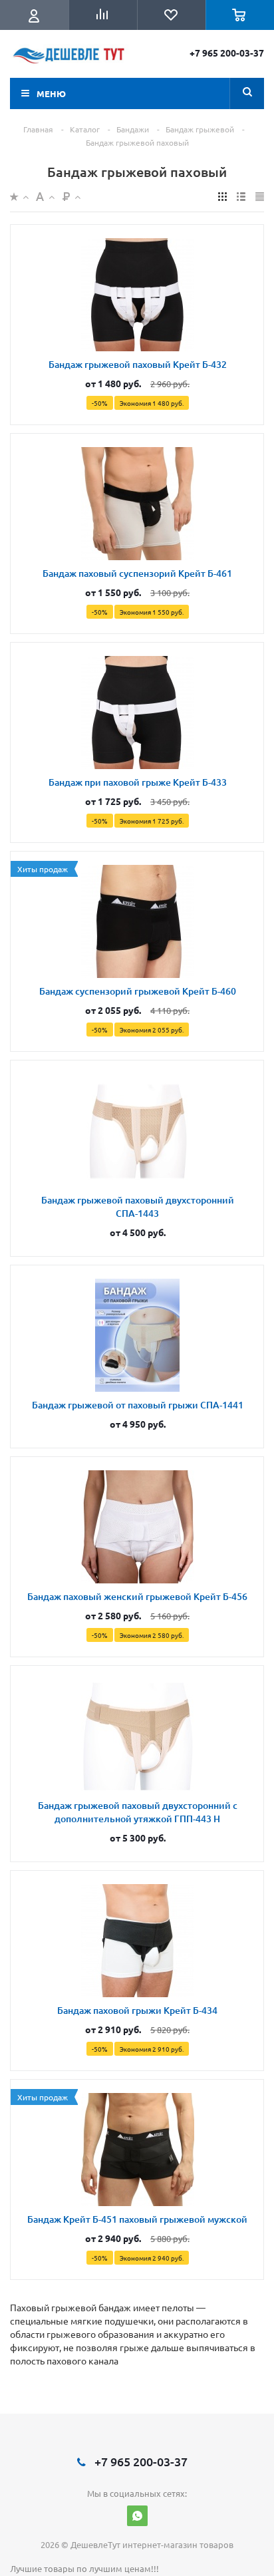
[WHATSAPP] (137, 2516)
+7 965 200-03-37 (227, 53)
